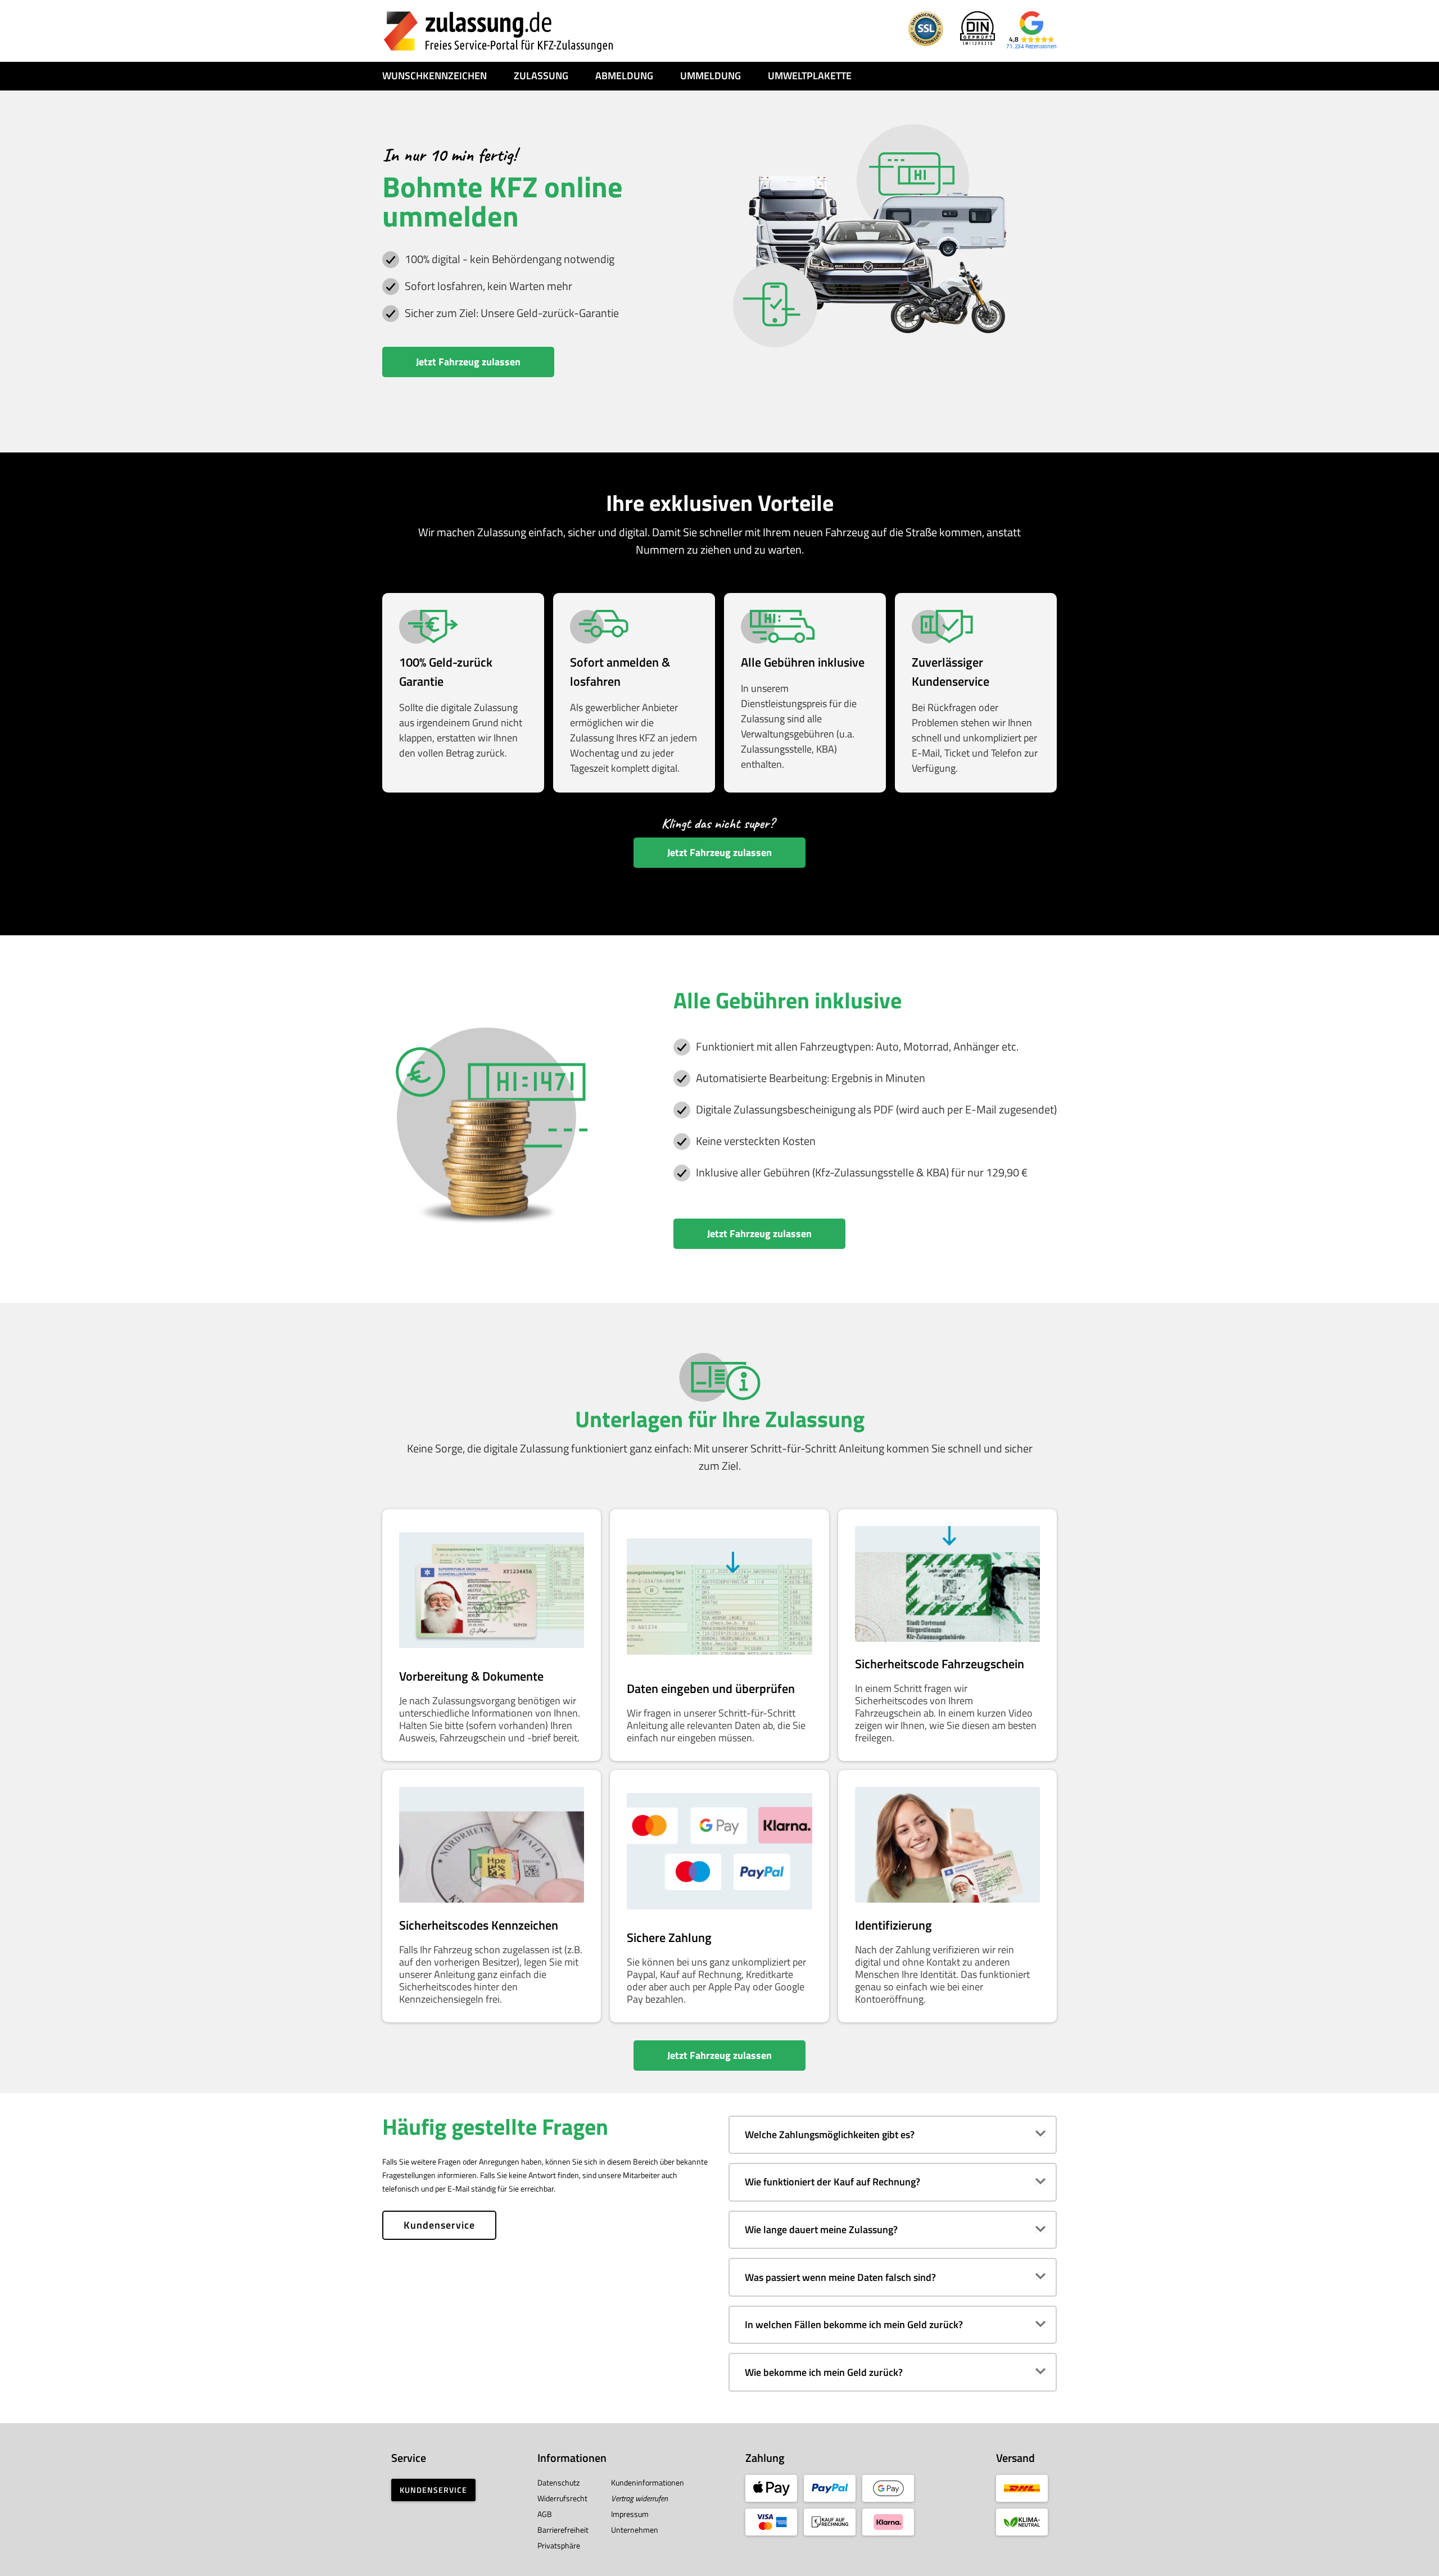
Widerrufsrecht (562, 2498)
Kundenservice (439, 2225)
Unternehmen (635, 2530)
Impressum (630, 2514)
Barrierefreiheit (563, 2530)
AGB (545, 2514)
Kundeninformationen (648, 2482)
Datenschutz (558, 2482)
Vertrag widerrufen (639, 2498)
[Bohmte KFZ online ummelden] (499, 31)
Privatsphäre (559, 2545)
